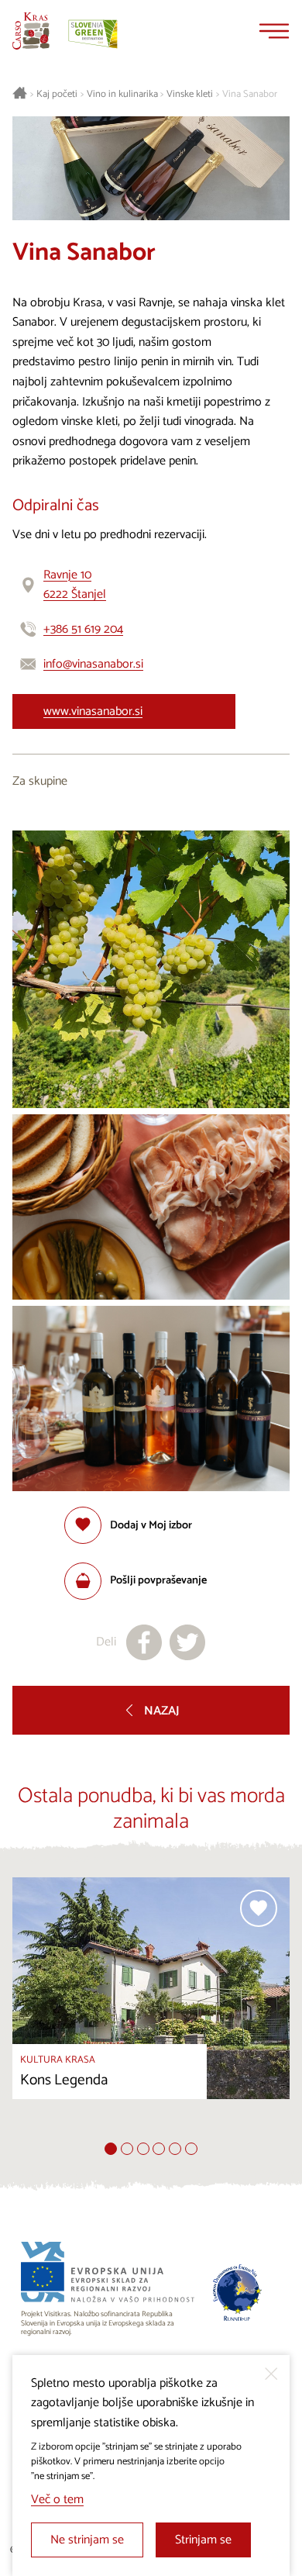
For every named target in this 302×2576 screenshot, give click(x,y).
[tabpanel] (151, 2010)
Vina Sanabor (250, 95)
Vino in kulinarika (122, 95)
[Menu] (274, 31)
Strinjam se (203, 2540)
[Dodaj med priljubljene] (259, 1908)
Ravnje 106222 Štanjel (75, 585)
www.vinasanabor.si (93, 711)
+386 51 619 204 (83, 629)
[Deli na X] (187, 1642)
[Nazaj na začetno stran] (31, 31)
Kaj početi (57, 95)
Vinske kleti (190, 95)
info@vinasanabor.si (93, 664)
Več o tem (57, 2500)
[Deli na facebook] (144, 1642)
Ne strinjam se (87, 2540)
